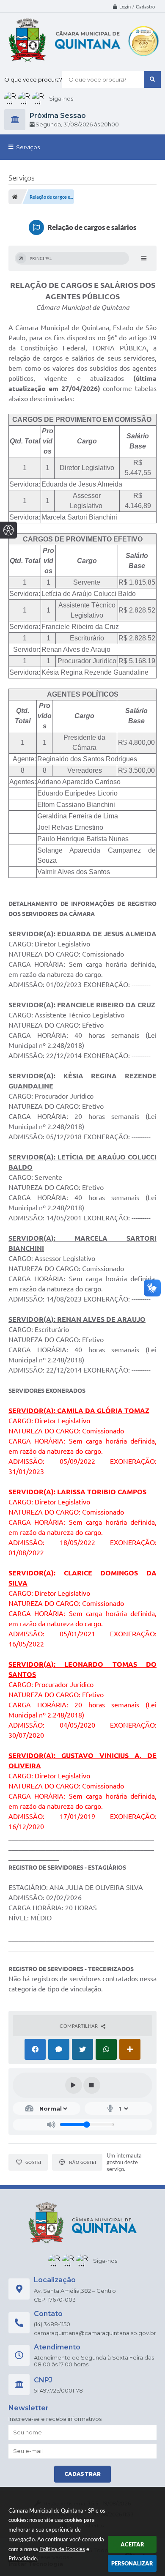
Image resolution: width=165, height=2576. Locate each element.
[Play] (74, 2085)
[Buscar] (152, 79)
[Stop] (92, 2085)
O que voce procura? (33, 79)
